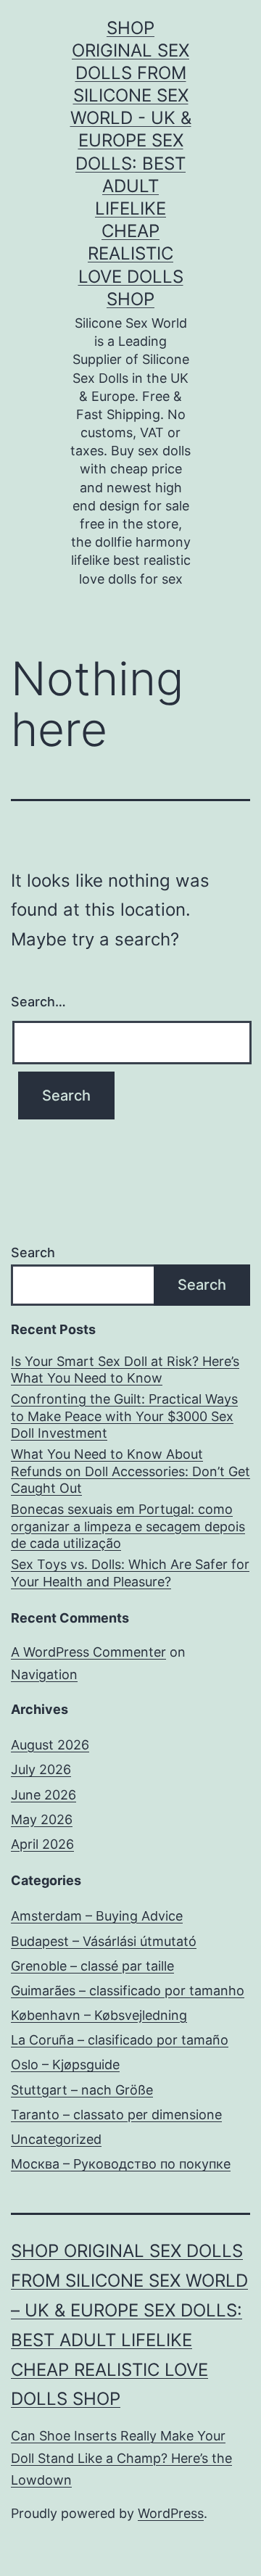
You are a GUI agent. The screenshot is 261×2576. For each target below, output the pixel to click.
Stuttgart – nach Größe (82, 2090)
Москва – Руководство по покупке (121, 2164)
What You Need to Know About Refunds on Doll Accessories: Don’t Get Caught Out (130, 1471)
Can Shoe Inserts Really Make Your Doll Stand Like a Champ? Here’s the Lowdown (121, 2458)
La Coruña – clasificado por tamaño (120, 2040)
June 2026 (43, 1795)
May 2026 (42, 1819)
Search (33, 1252)
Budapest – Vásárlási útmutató (104, 1941)
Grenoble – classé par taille (92, 1966)
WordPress (171, 2513)
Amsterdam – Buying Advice (97, 1916)
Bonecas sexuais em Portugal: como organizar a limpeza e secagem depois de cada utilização (128, 1526)
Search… (38, 1002)
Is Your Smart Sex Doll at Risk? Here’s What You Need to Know (125, 1370)
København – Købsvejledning (99, 2015)
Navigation (44, 1674)
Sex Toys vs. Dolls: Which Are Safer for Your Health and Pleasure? (130, 1573)
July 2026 (41, 1769)
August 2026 (50, 1745)
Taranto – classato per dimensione (116, 2115)
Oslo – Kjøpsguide (65, 2064)
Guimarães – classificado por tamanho (128, 1991)
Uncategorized (56, 2139)
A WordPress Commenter (88, 1652)
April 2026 (42, 1844)
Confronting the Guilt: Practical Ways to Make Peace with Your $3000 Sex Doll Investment (124, 1416)
